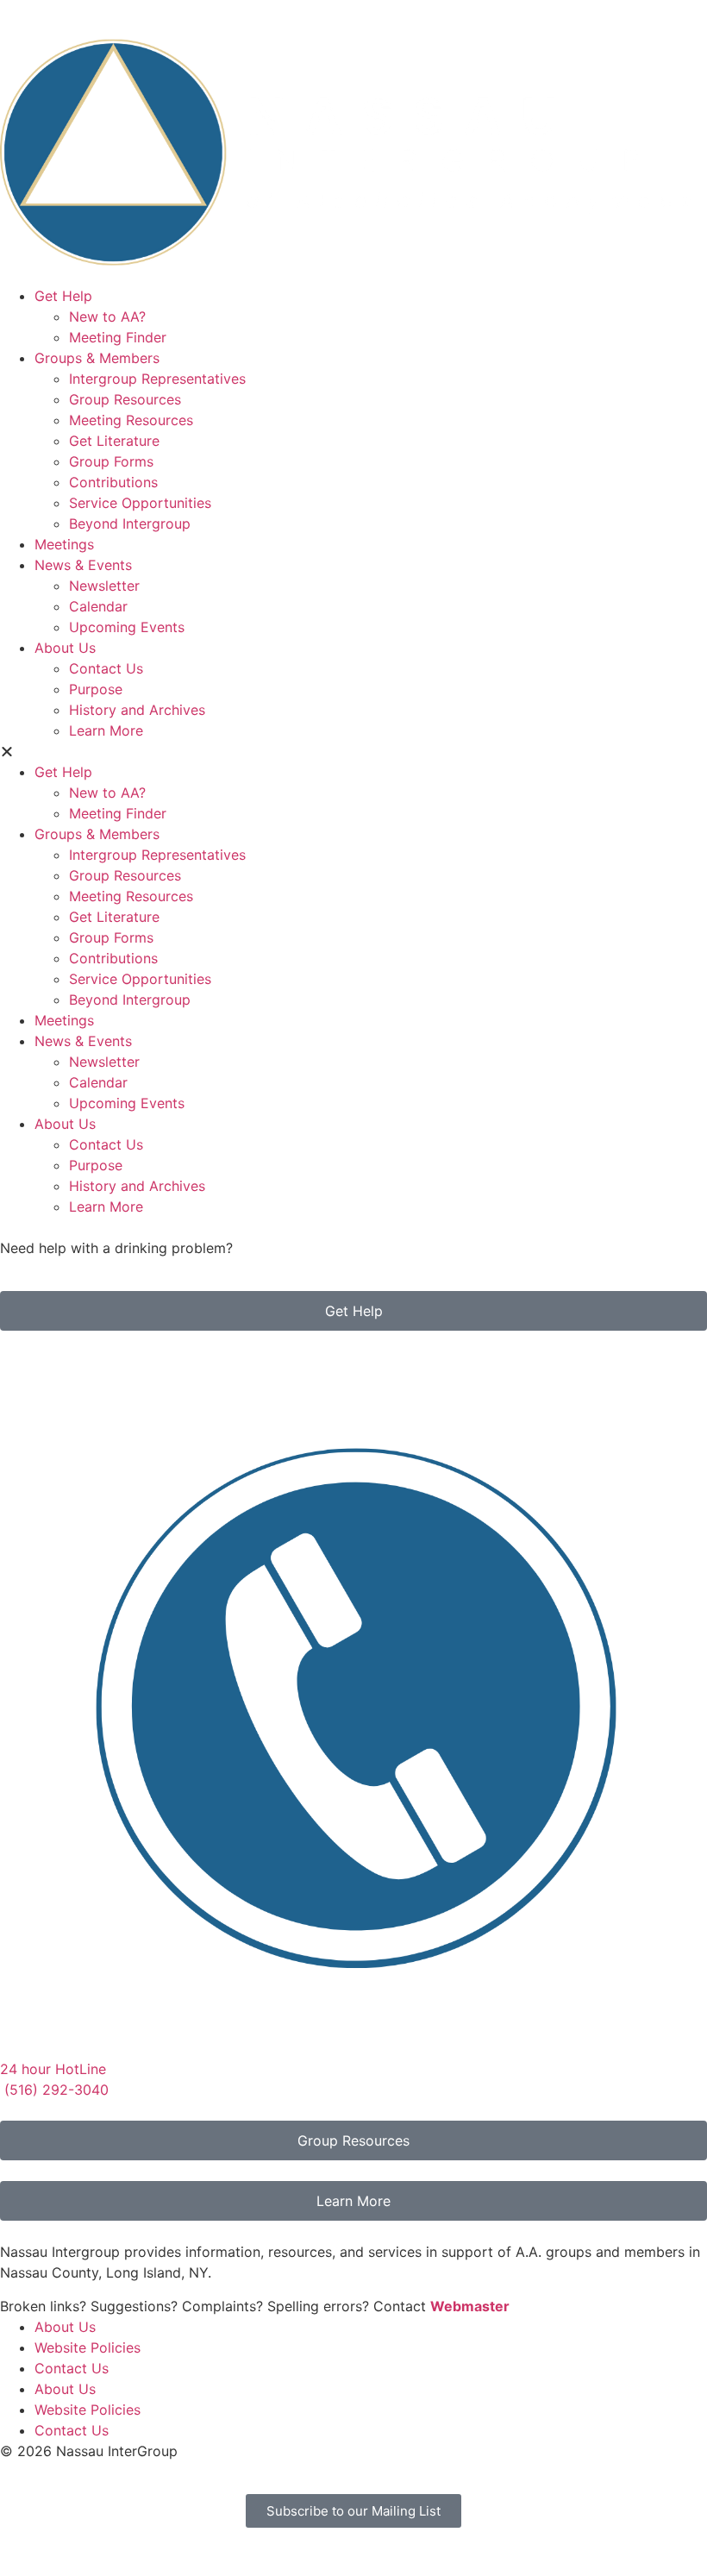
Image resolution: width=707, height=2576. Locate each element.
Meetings (64, 544)
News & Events (83, 565)
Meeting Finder (118, 337)
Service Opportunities (140, 503)
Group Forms (111, 461)
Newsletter (104, 586)
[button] (353, 751)
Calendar (98, 606)
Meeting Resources (131, 420)
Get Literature (114, 441)
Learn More (106, 730)
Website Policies (88, 2347)
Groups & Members (97, 358)
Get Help (63, 296)
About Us (65, 648)
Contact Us (106, 668)
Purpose (96, 689)
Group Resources (125, 399)
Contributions (113, 482)
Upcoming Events (127, 627)
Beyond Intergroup (130, 523)
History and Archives (137, 710)
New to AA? (107, 317)
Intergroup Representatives (157, 379)
